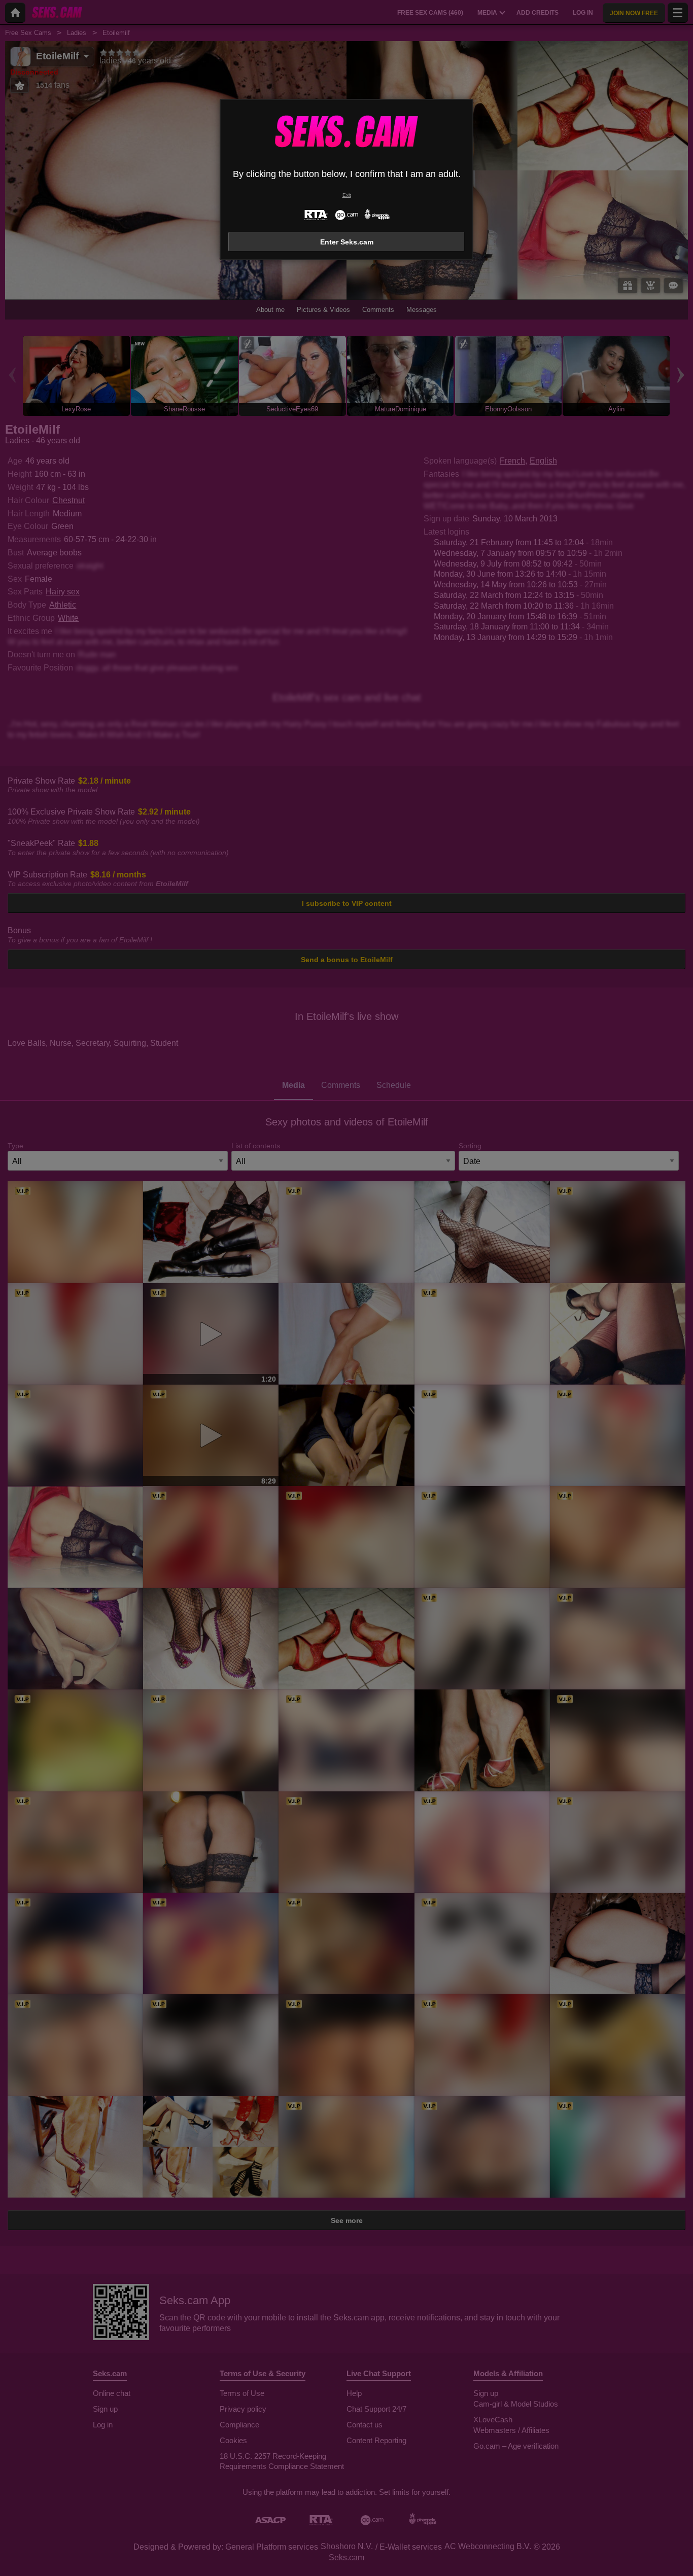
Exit (347, 195)
